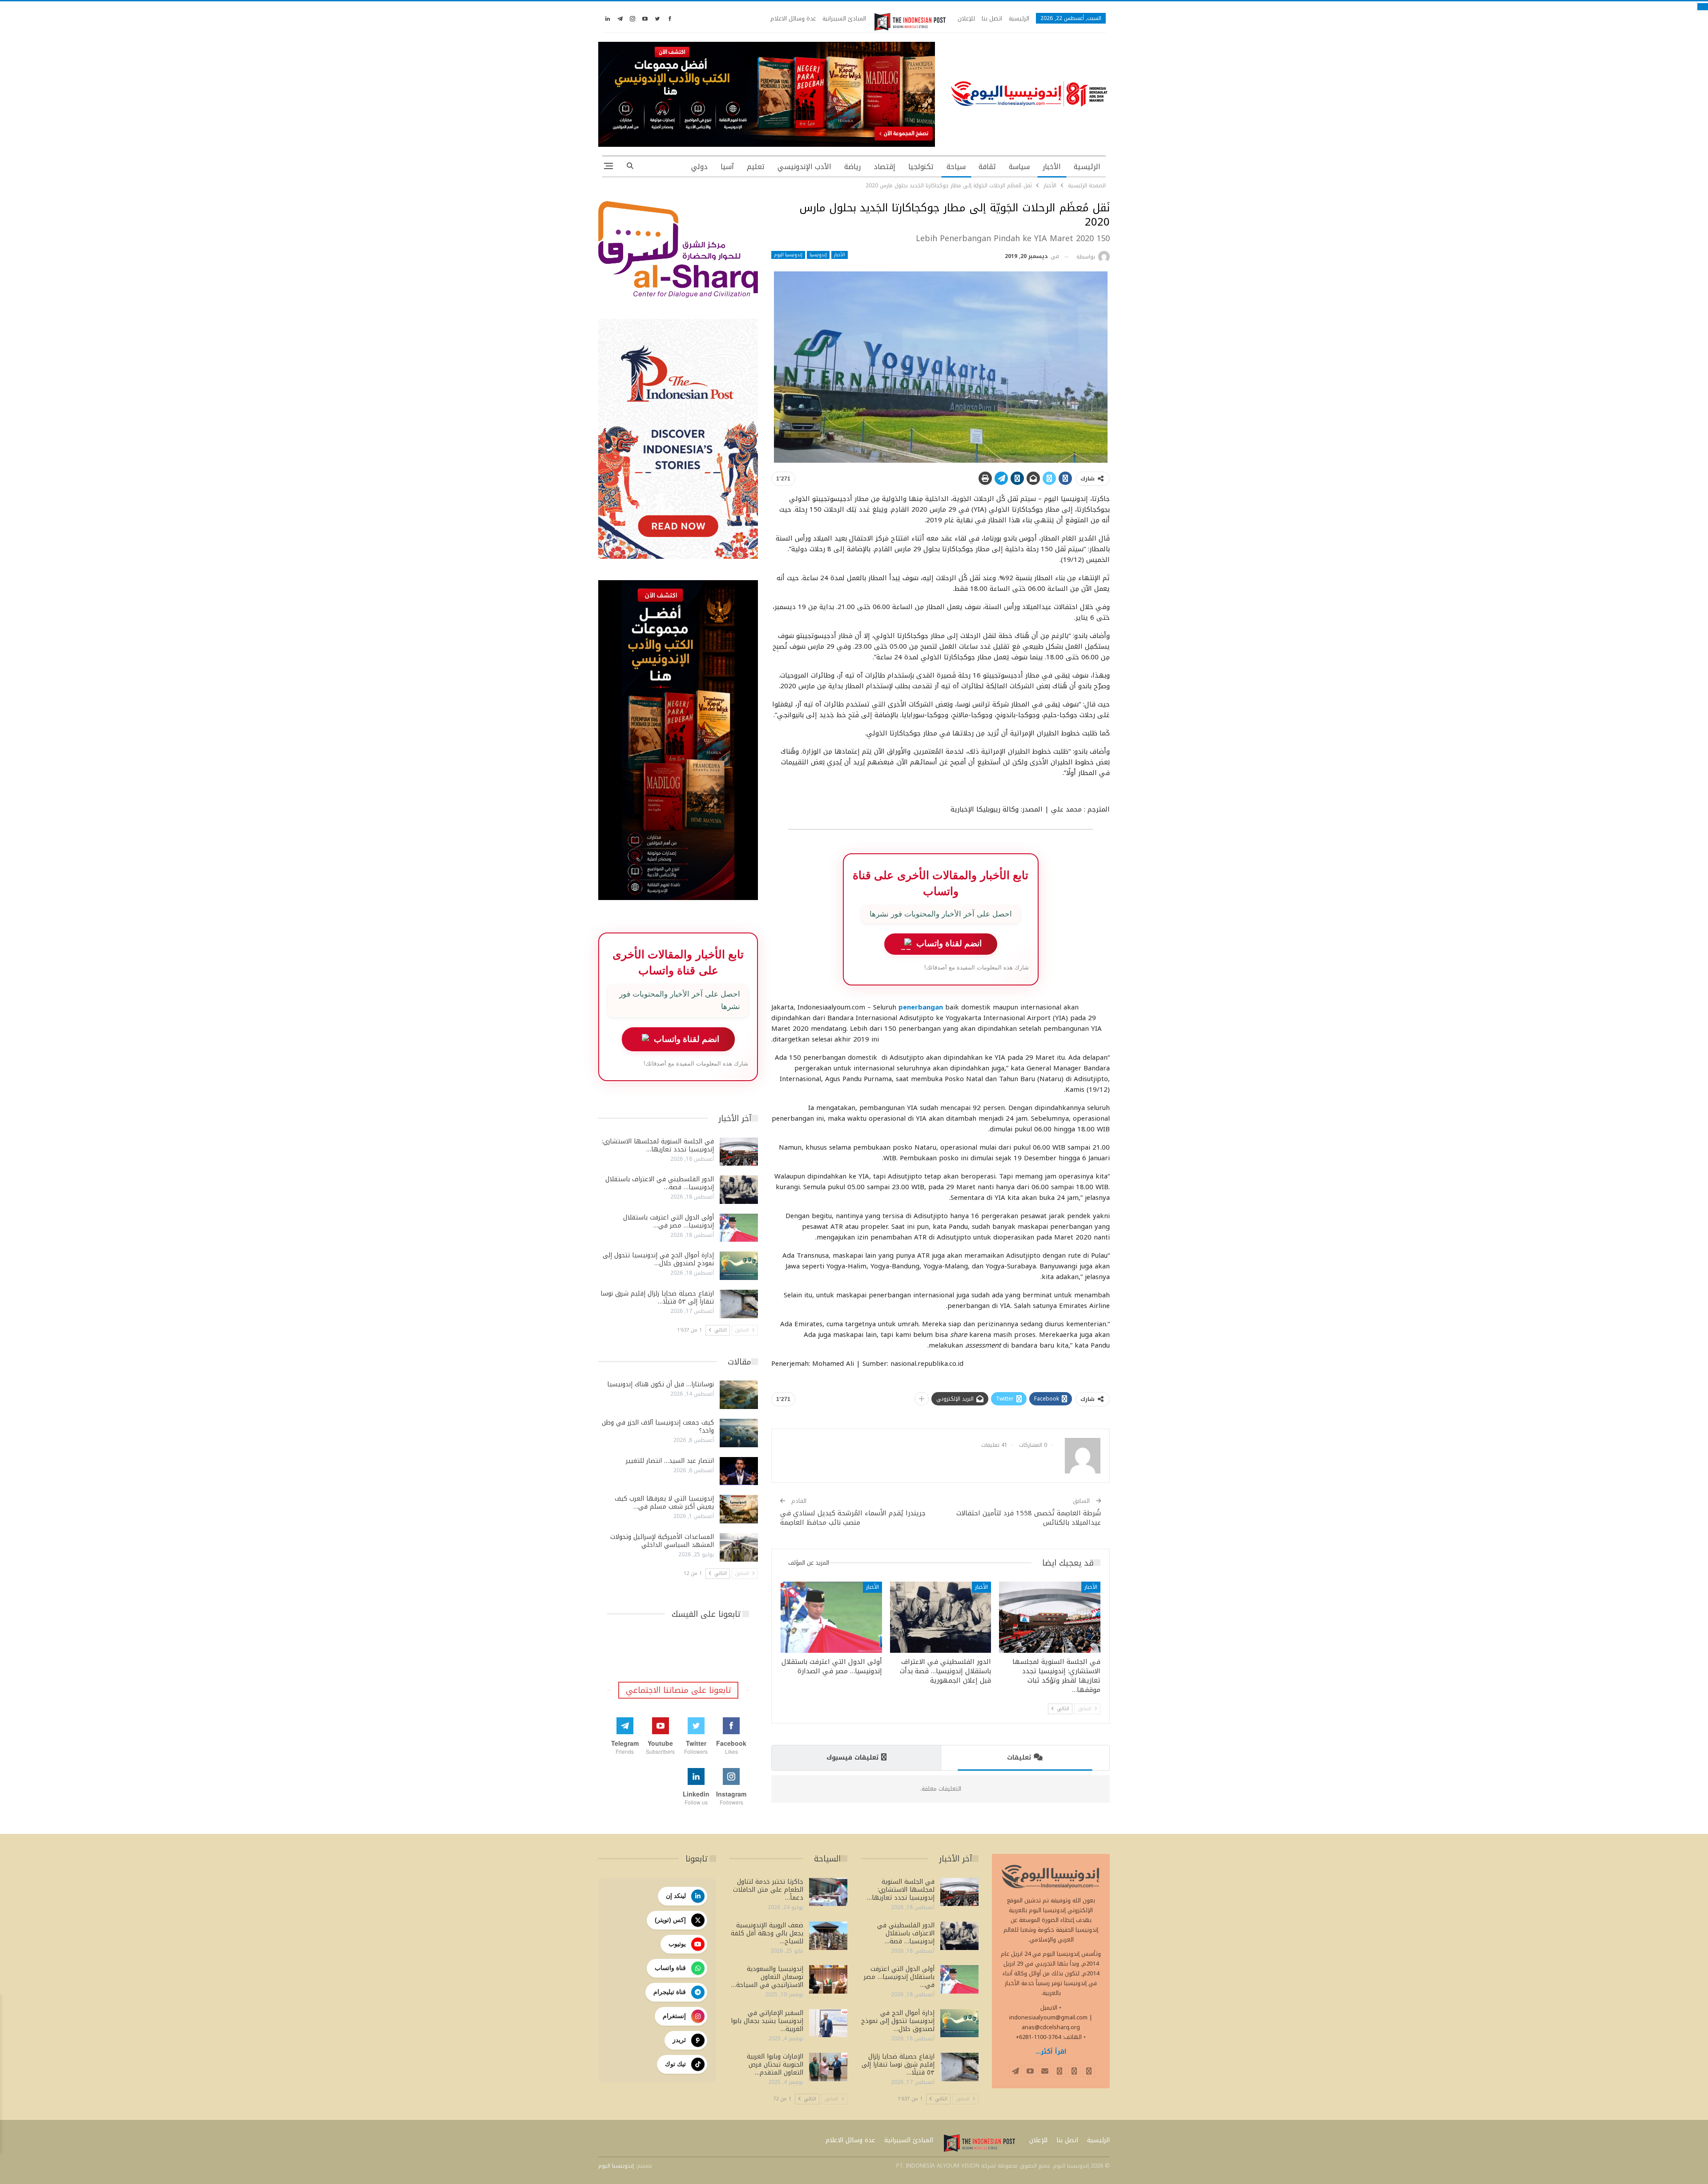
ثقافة (987, 167)
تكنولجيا (921, 167)
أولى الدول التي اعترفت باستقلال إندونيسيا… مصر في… (669, 1221)
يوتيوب (677, 1944)
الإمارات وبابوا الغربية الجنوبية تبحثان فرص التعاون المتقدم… (775, 2065)
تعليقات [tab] (1019, 1758)
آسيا (727, 167)
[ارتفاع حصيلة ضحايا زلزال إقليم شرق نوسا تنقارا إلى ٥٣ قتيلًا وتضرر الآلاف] (739, 1304)
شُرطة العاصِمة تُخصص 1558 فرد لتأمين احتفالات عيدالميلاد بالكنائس (1029, 1518)
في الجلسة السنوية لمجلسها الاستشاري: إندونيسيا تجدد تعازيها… (658, 1145)
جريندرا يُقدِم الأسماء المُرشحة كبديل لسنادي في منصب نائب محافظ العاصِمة (853, 1518)
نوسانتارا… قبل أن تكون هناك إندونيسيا (661, 1384)
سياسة (1019, 167)
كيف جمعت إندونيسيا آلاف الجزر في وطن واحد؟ (658, 1427)
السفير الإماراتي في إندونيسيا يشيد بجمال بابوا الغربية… (767, 2021)
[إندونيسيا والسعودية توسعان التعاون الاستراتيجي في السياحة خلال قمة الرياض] (828, 1979)
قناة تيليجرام (670, 1992)
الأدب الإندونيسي (804, 167)
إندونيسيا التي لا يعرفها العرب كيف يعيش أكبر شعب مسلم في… (664, 1503)
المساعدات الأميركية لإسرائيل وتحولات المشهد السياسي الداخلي (662, 1541)
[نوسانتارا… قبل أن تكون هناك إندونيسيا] (739, 1395)
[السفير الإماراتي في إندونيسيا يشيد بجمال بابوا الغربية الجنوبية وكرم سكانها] (828, 2023)
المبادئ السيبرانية (844, 18)
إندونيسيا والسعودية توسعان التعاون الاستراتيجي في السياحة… (767, 1977)
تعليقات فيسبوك (852, 1758)
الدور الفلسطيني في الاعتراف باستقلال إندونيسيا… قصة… (660, 1183)
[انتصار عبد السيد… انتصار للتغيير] (739, 1471)
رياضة (852, 167)
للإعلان (966, 18)
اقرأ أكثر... (1051, 2052)
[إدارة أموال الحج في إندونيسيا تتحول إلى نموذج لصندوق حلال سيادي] (739, 1266)
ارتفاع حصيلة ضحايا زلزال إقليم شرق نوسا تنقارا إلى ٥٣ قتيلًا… (657, 1298)
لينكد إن (676, 1896)
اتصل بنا (992, 18)
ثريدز (679, 2040)
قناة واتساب (670, 1968)
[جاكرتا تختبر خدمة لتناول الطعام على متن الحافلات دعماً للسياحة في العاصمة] (828, 1892)
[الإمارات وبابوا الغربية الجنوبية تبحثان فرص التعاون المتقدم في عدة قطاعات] (828, 2067)
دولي (699, 167)
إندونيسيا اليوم (788, 255)
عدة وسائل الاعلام (793, 18)
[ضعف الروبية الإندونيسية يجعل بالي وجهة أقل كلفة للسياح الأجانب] (828, 1936)
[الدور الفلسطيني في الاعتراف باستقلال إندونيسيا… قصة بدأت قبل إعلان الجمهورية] (941, 1617)
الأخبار (1052, 167)
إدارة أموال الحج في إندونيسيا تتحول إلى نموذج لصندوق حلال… (658, 1259)
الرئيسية (1019, 18)
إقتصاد (884, 167)
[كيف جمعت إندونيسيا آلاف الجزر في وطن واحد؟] (739, 1433)
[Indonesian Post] (910, 22)
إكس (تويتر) (670, 1920)
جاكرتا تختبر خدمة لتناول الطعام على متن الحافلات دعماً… (768, 1890)
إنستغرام (674, 2016)
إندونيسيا (818, 255)
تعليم (756, 167)
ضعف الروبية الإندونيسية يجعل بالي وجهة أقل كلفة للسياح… (767, 1933)
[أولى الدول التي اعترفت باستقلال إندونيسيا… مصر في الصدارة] (831, 1617)
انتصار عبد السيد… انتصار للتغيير (670, 1461)
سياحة (956, 167)
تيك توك (675, 2064)
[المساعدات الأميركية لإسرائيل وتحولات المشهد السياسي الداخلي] (739, 1547)
